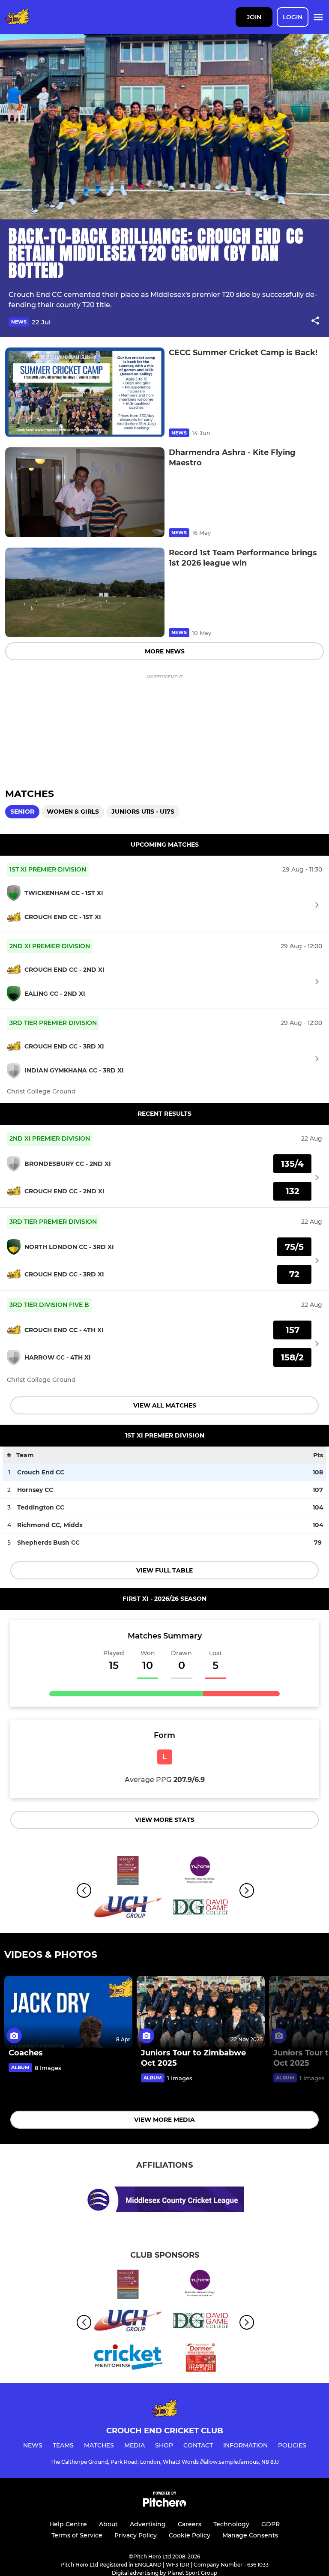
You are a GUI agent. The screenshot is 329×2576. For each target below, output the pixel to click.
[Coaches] (68, 2012)
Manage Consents (250, 2535)
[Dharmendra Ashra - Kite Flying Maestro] (85, 492)
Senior (22, 812)
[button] (315, 322)
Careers (190, 2524)
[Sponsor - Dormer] (201, 2359)
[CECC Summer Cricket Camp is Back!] (85, 392)
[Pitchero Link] (164, 2505)
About (108, 2524)
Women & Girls (73, 812)
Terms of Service (77, 2535)
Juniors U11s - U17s (143, 812)
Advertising (148, 2524)
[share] (315, 321)
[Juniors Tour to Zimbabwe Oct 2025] (201, 2012)
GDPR (271, 2524)
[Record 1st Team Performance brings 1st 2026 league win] (85, 592)
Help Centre (68, 2524)
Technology (231, 2524)
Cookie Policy (190, 2535)
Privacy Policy (136, 2535)
